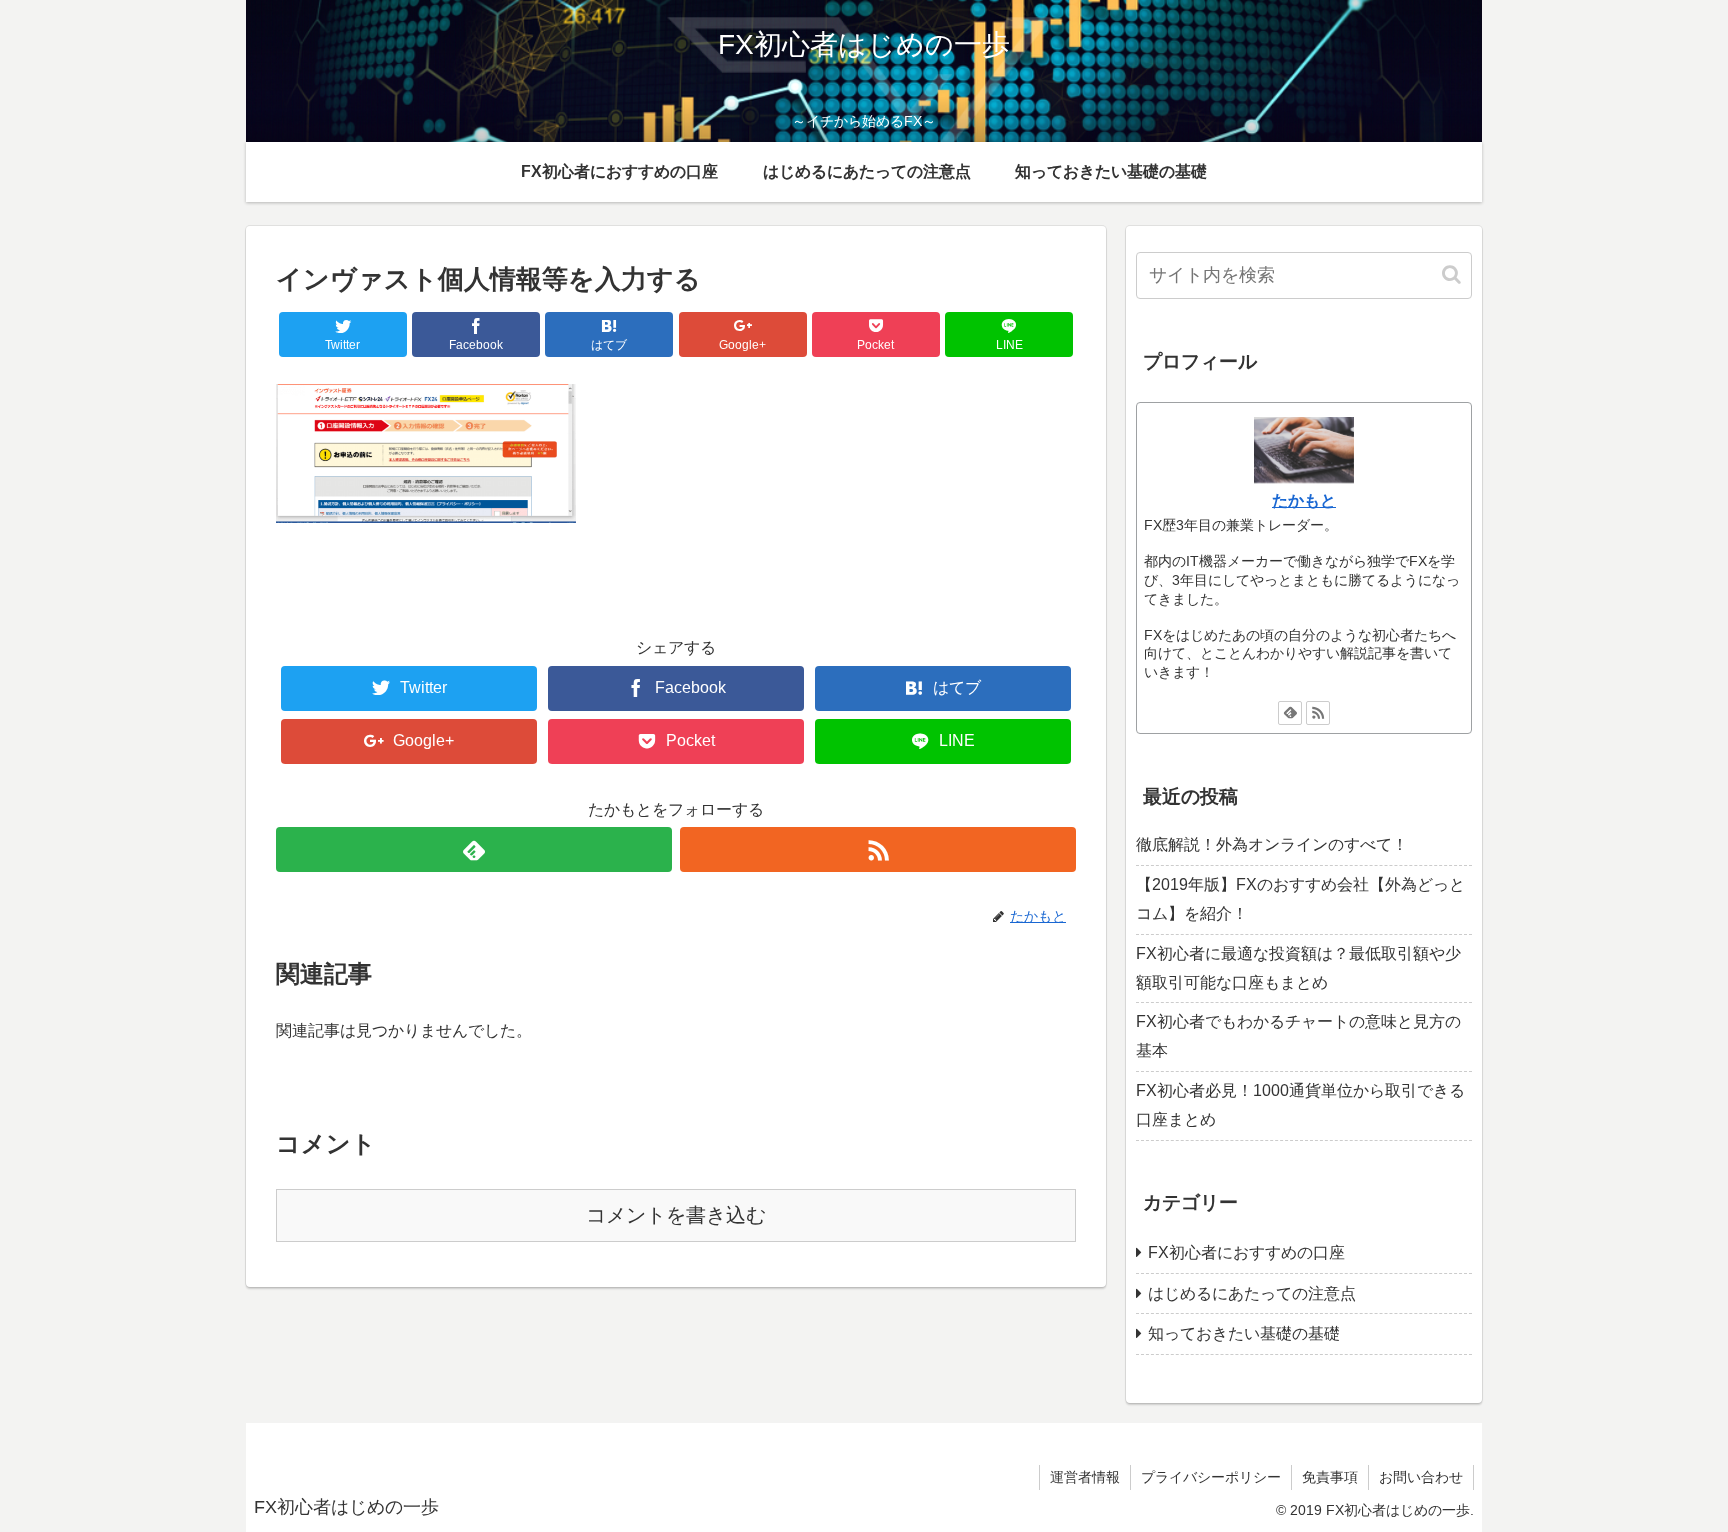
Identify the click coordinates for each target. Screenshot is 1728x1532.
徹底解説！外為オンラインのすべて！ (1272, 844)
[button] (1453, 274)
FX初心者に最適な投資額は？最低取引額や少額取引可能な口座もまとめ (1298, 968)
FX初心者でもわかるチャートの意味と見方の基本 (1298, 1036)
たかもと (1304, 500)
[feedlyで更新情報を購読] (474, 849)
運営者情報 (1085, 1477)
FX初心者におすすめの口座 (1246, 1252)
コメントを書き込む (676, 1215)
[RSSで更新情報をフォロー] (878, 849)
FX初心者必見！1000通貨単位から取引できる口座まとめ (1300, 1105)
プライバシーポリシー (1211, 1477)
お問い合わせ (1421, 1477)
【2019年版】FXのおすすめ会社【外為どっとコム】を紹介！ (1300, 899)
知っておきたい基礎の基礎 (1244, 1333)
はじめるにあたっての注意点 (1252, 1293)
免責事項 (1330, 1477)
